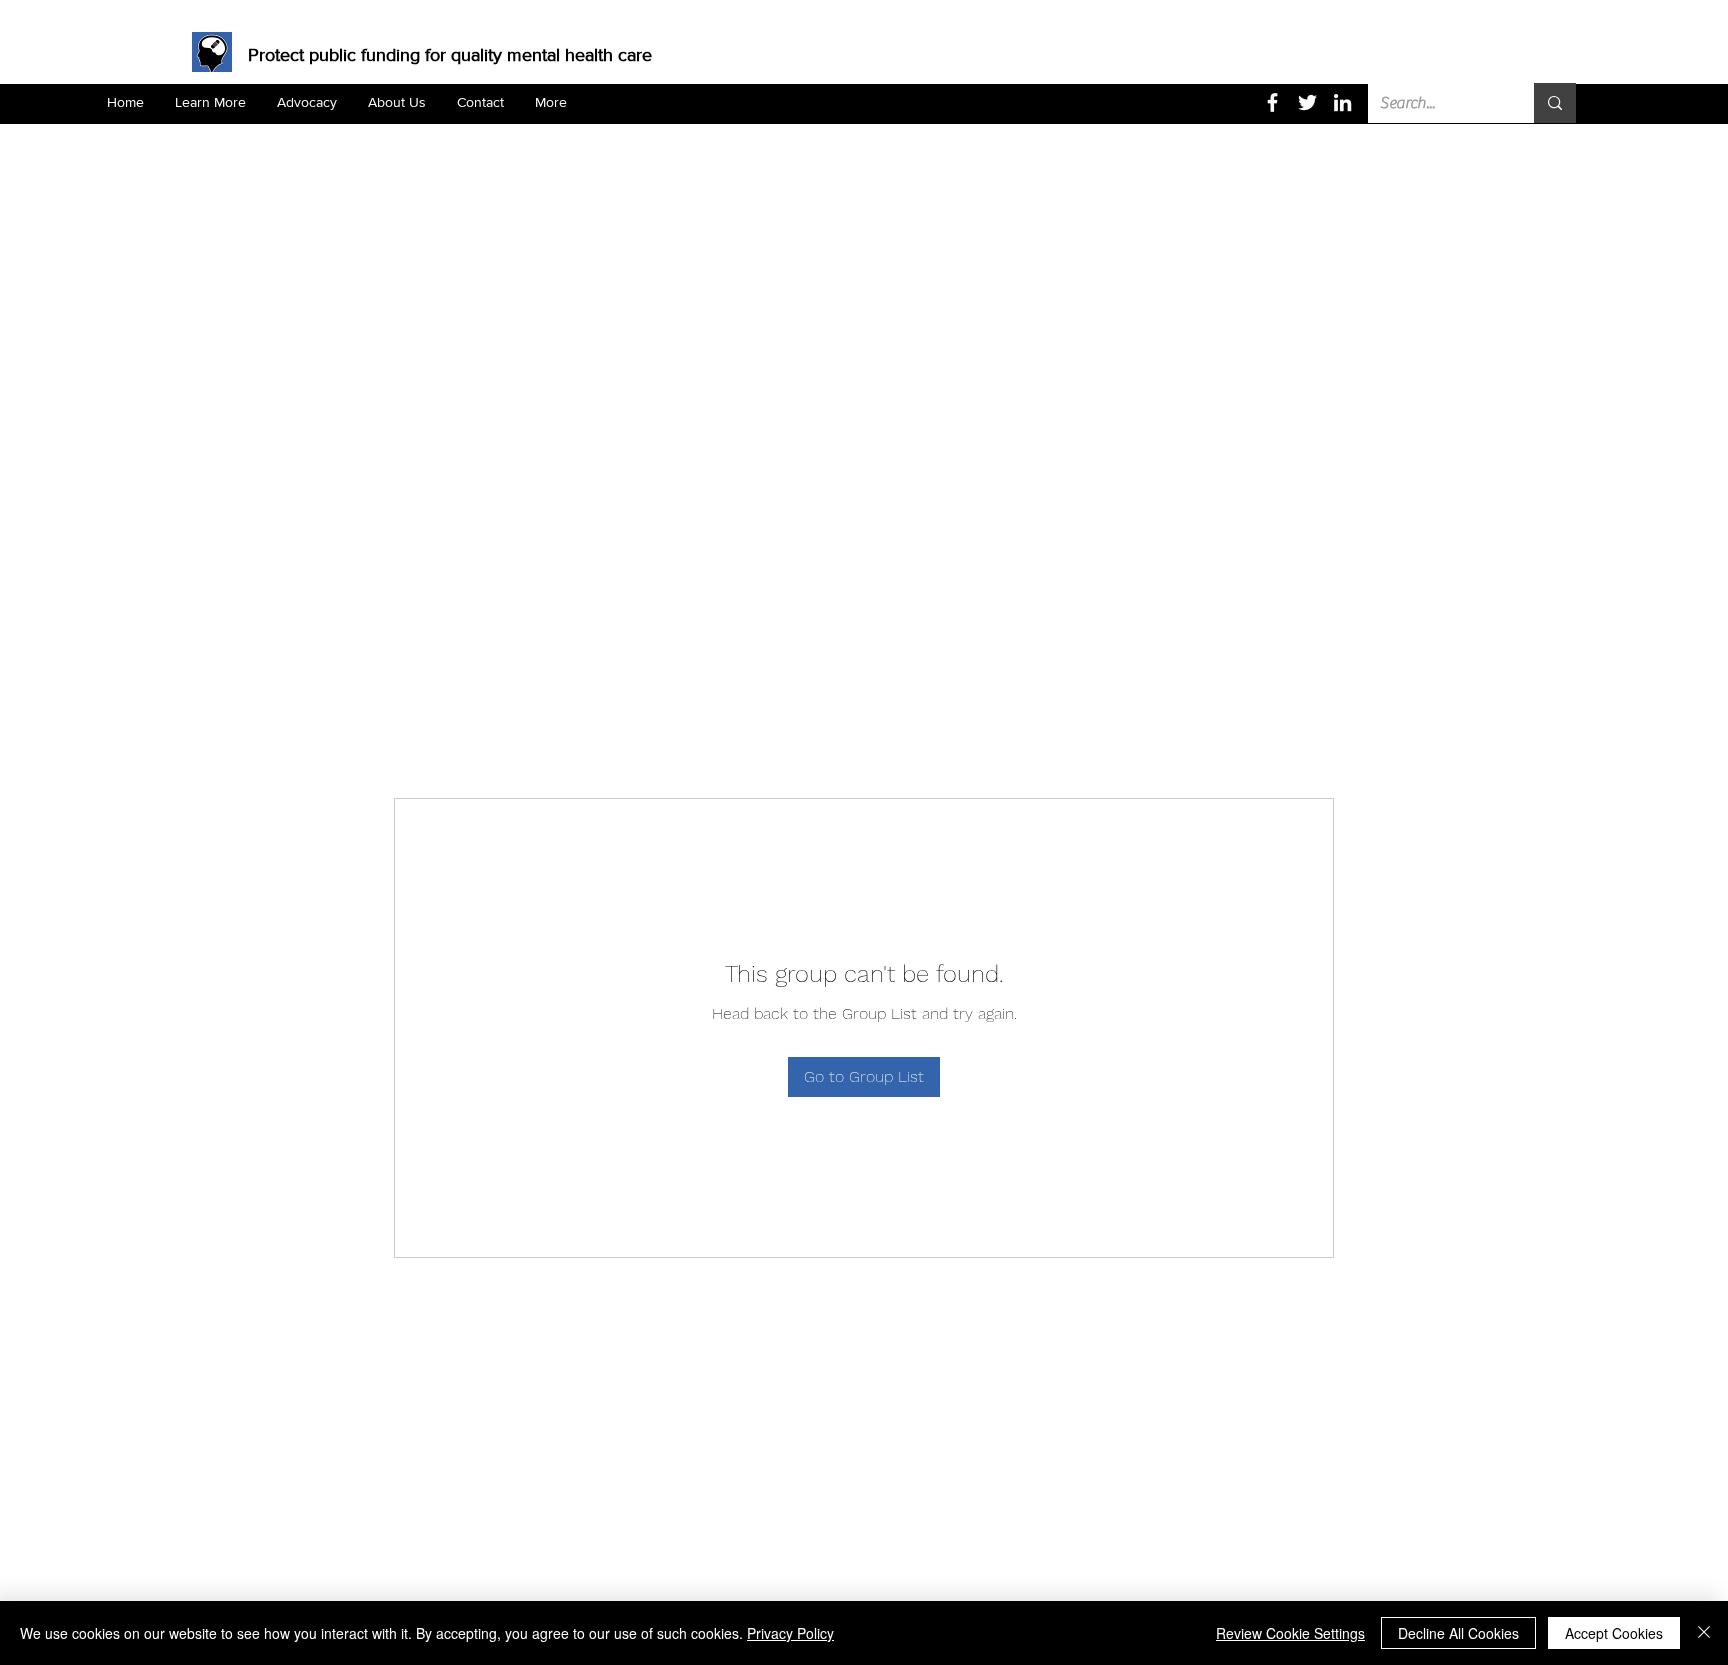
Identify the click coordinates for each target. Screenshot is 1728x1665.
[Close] (1704, 1633)
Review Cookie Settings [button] (1290, 1633)
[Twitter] (1307, 102)
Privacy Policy (790, 1633)
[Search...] (1555, 103)
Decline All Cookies (1458, 1633)
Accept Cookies (1614, 1633)
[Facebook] (1272, 102)
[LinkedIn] (1342, 102)
